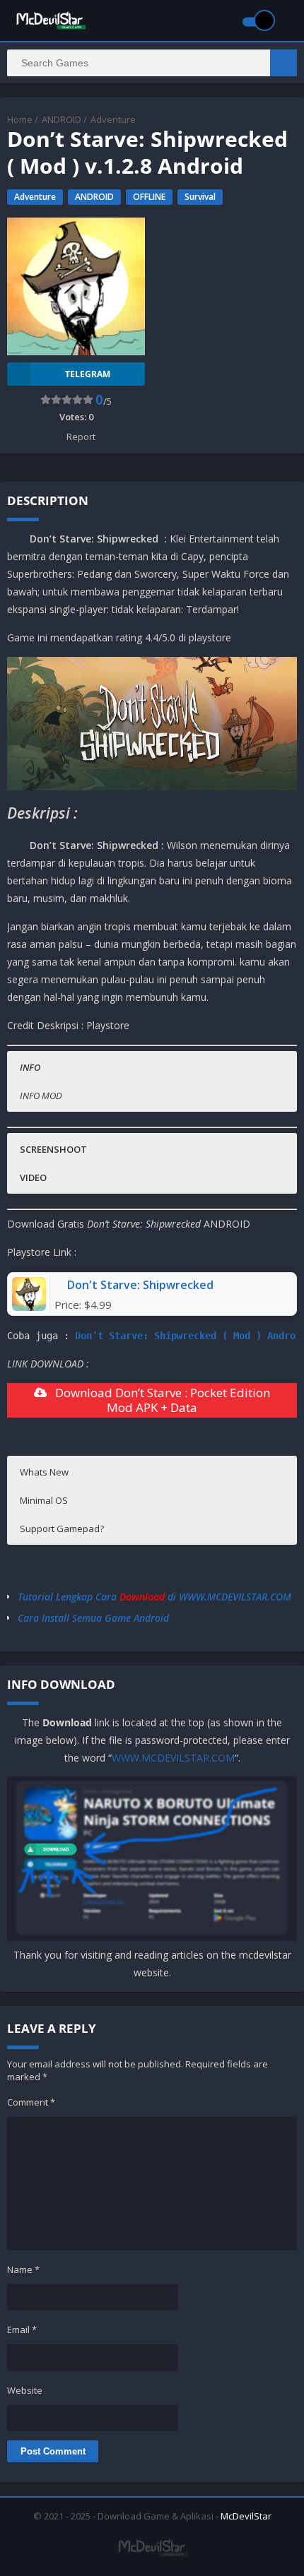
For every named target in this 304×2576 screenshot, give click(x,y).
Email (22, 2329)
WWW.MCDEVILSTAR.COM (173, 1758)
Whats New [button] (44, 1472)
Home (20, 119)
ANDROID (62, 119)
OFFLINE (149, 197)
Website (25, 2390)
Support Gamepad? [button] (62, 1529)
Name (23, 2269)
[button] (151, 1067)
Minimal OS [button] (44, 1500)
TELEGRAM (88, 374)
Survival (200, 197)
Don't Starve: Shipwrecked (140, 1285)
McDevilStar (246, 2516)
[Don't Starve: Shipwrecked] (29, 1307)
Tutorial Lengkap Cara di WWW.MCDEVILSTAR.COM (154, 1597)
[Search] (283, 63)
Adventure (113, 119)
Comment (31, 2102)
